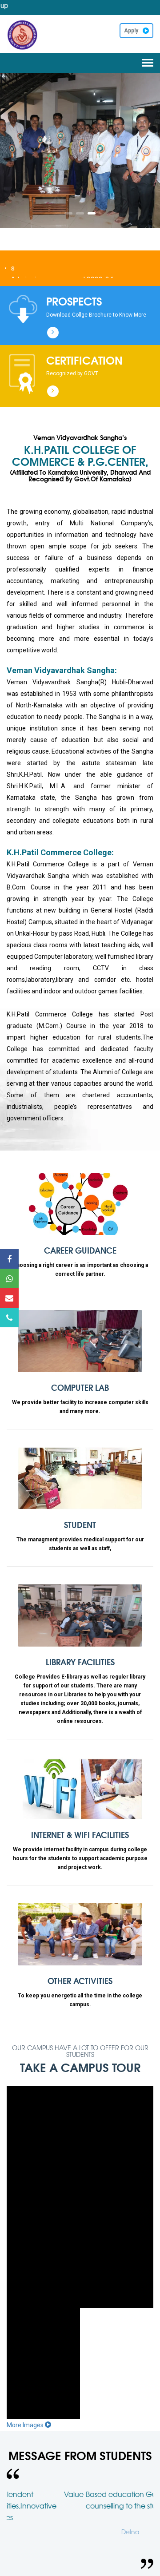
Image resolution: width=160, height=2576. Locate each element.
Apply (131, 31)
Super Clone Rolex (26, 59)
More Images (26, 2425)
